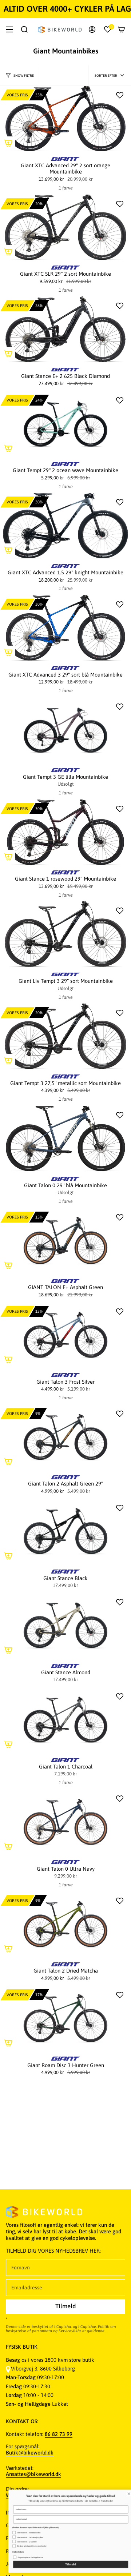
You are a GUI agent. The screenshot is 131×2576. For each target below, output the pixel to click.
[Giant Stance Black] (65, 1531)
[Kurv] (122, 29)
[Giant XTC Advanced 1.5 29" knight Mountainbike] (65, 526)
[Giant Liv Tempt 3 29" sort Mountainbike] (65, 934)
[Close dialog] (124, 2486)
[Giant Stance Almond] (65, 1626)
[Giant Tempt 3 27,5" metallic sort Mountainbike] (65, 1036)
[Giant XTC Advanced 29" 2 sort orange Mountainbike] (65, 119)
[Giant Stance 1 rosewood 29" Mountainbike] (65, 832)
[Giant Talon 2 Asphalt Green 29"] (65, 1437)
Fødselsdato (13, 2544)
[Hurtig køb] (8, 143)
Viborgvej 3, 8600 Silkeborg (43, 2368)
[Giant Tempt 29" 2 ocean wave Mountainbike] (65, 424)
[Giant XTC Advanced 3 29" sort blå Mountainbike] (65, 628)
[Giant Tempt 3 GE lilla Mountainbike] (65, 730)
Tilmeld (66, 2565)
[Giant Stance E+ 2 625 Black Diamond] (65, 329)
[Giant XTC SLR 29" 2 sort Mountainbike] (65, 227)
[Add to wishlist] (120, 95)
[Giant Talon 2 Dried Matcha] (65, 1924)
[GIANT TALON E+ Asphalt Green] (65, 1241)
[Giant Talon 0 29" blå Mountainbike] (65, 1139)
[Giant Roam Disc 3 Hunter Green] (65, 2018)
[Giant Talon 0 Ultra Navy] (65, 1822)
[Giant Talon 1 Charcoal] (65, 1720)
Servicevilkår (70, 2331)
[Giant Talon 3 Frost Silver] (65, 1335)
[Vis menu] (9, 29)
